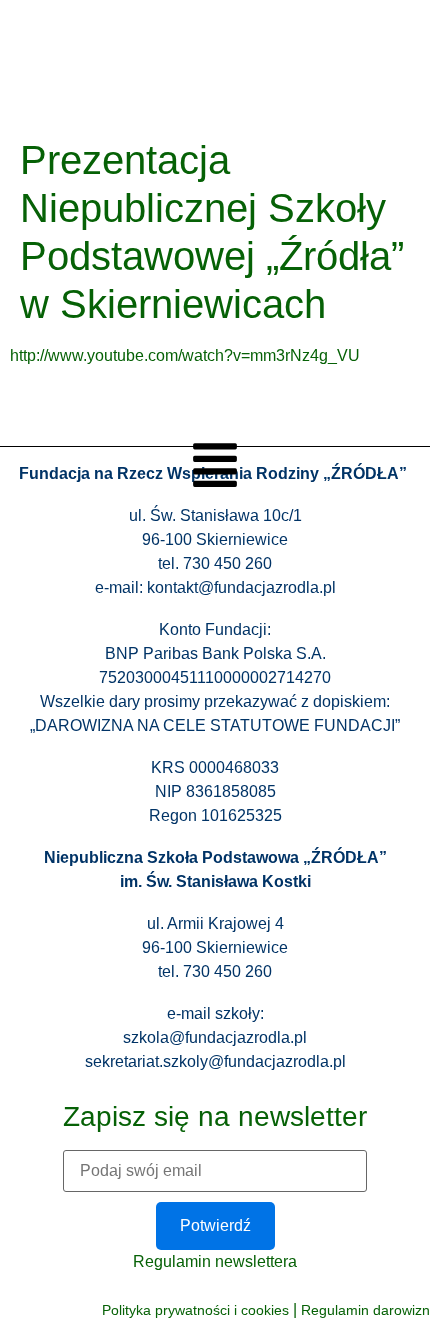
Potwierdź (215, 1225)
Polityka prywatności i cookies (195, 1310)
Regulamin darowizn (365, 1310)
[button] (214, 468)
